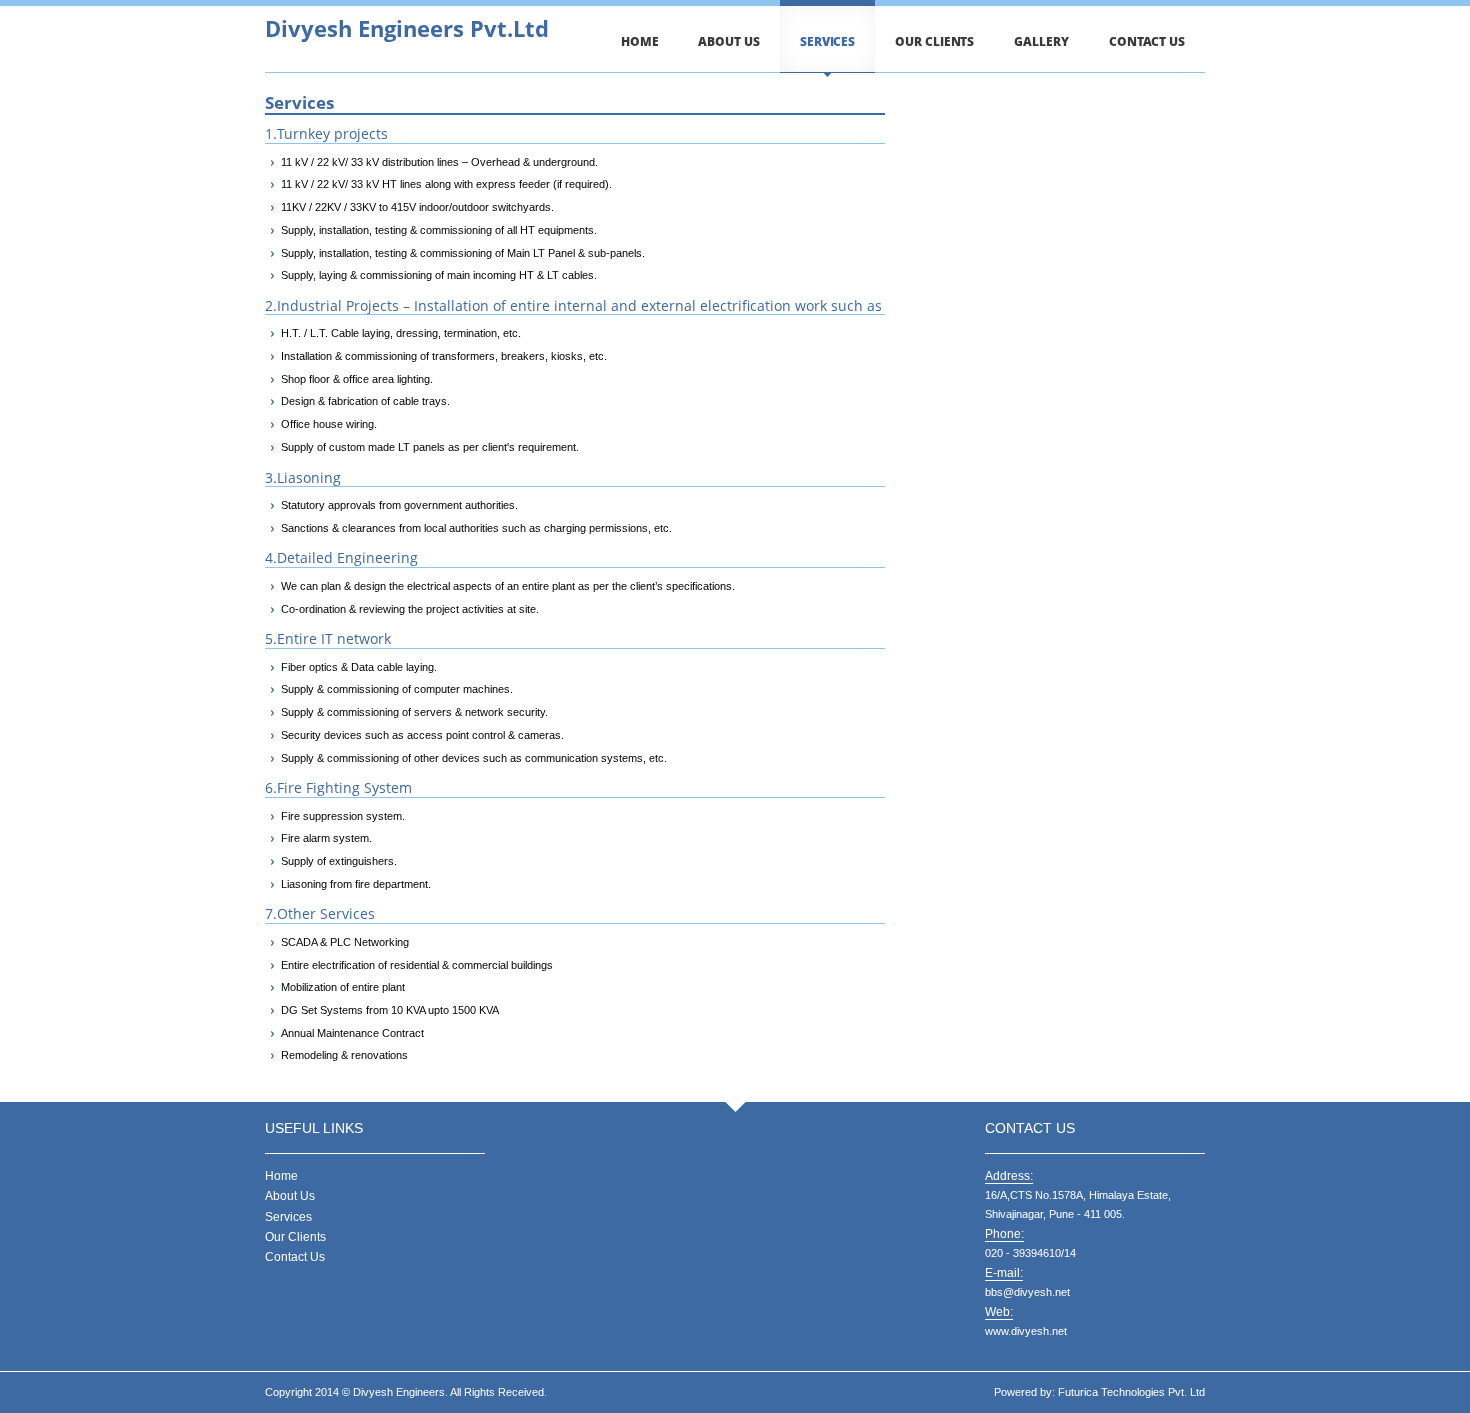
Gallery (1041, 41)
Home (640, 41)
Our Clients (934, 41)
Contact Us (1147, 41)
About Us (728, 41)
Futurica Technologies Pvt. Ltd (1131, 1392)
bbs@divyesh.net (1027, 1292)
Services (827, 41)
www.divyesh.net (1026, 1331)
